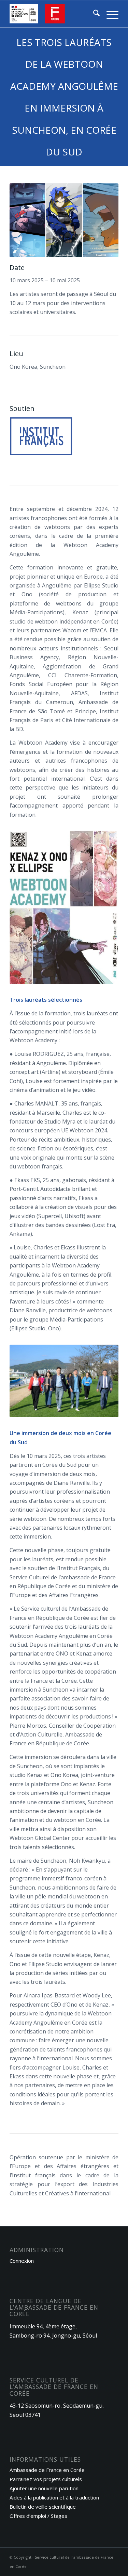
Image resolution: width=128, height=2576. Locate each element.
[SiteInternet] (53, 14)
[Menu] (109, 14)
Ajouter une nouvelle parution (44, 2488)
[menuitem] (93, 14)
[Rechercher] (93, 14)
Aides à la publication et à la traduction (54, 2497)
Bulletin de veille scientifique (43, 2507)
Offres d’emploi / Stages (38, 2516)
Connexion (22, 2261)
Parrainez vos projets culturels (46, 2479)
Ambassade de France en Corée (47, 2470)
